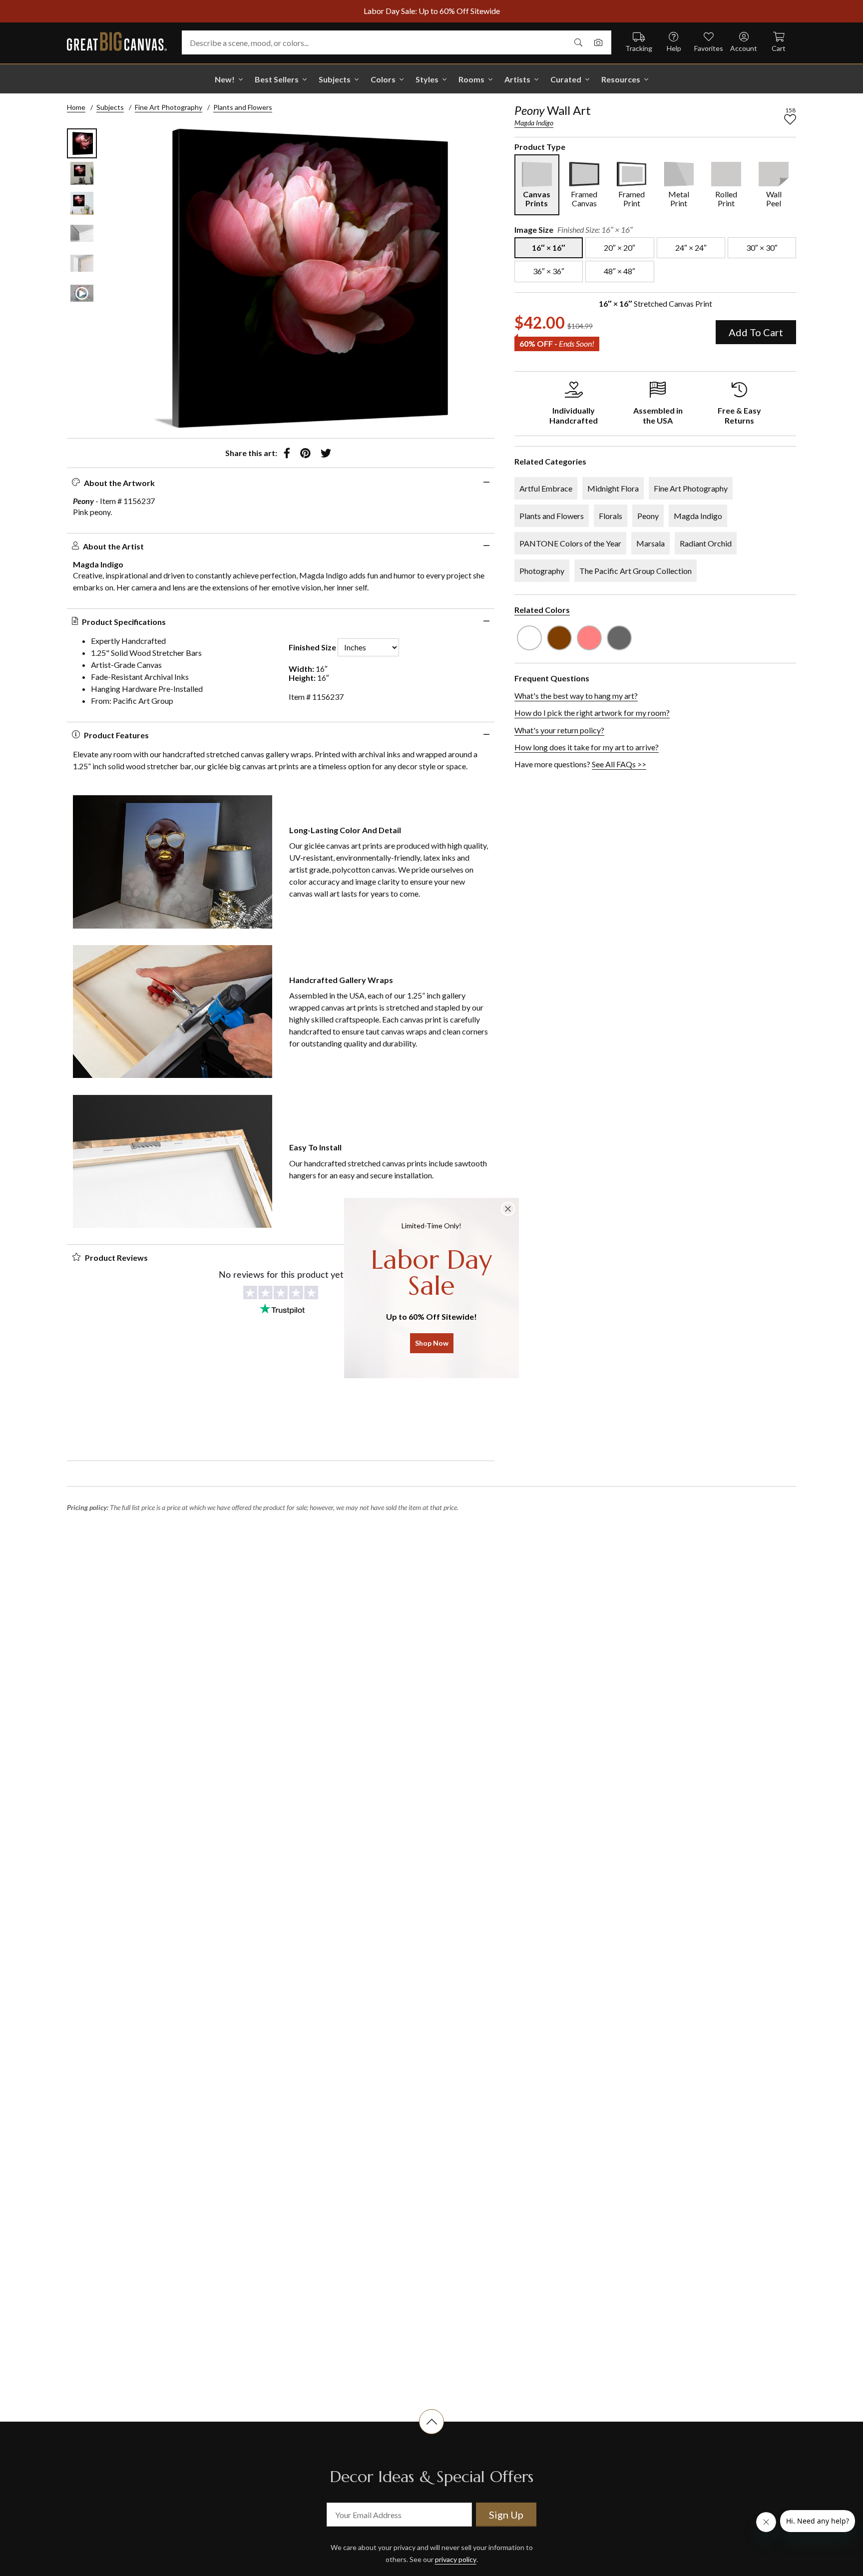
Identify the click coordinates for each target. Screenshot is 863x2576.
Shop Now (432, 1343)
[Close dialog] (508, 1209)
